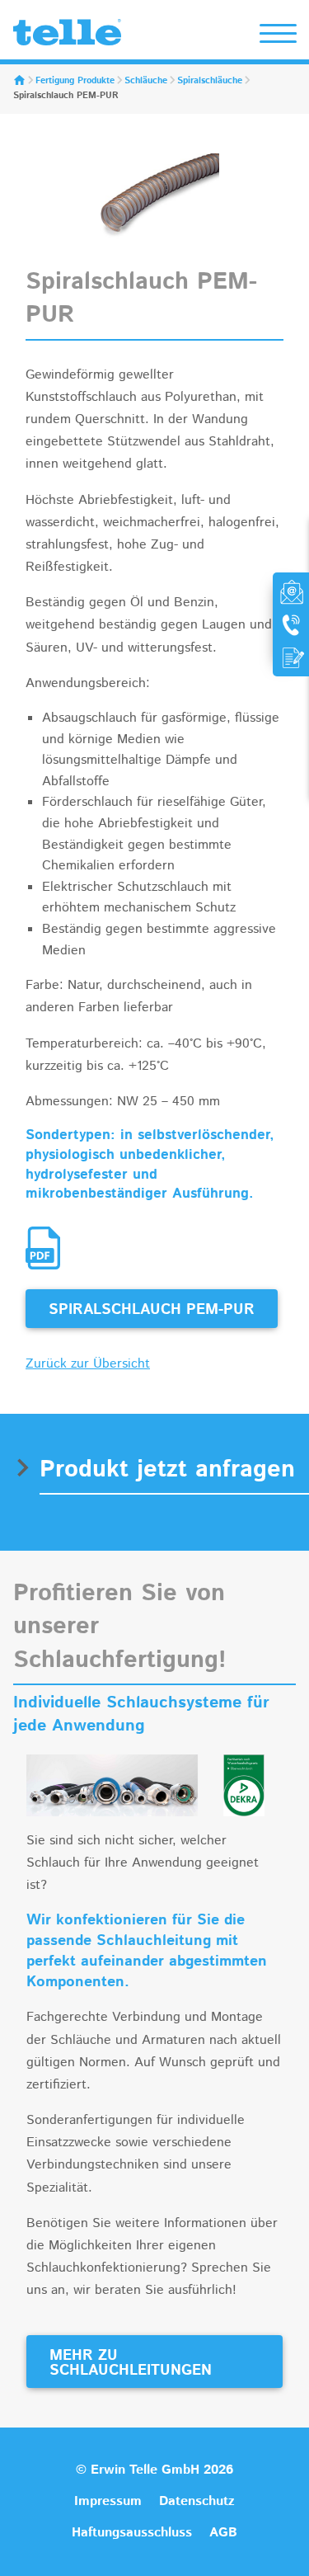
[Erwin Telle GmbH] (67, 36)
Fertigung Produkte (75, 81)
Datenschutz (197, 2501)
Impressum (108, 2501)
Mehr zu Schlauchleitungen (131, 2363)
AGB (223, 2533)
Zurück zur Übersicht (88, 1364)
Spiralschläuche (210, 81)
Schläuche (146, 81)
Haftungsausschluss (132, 2533)
